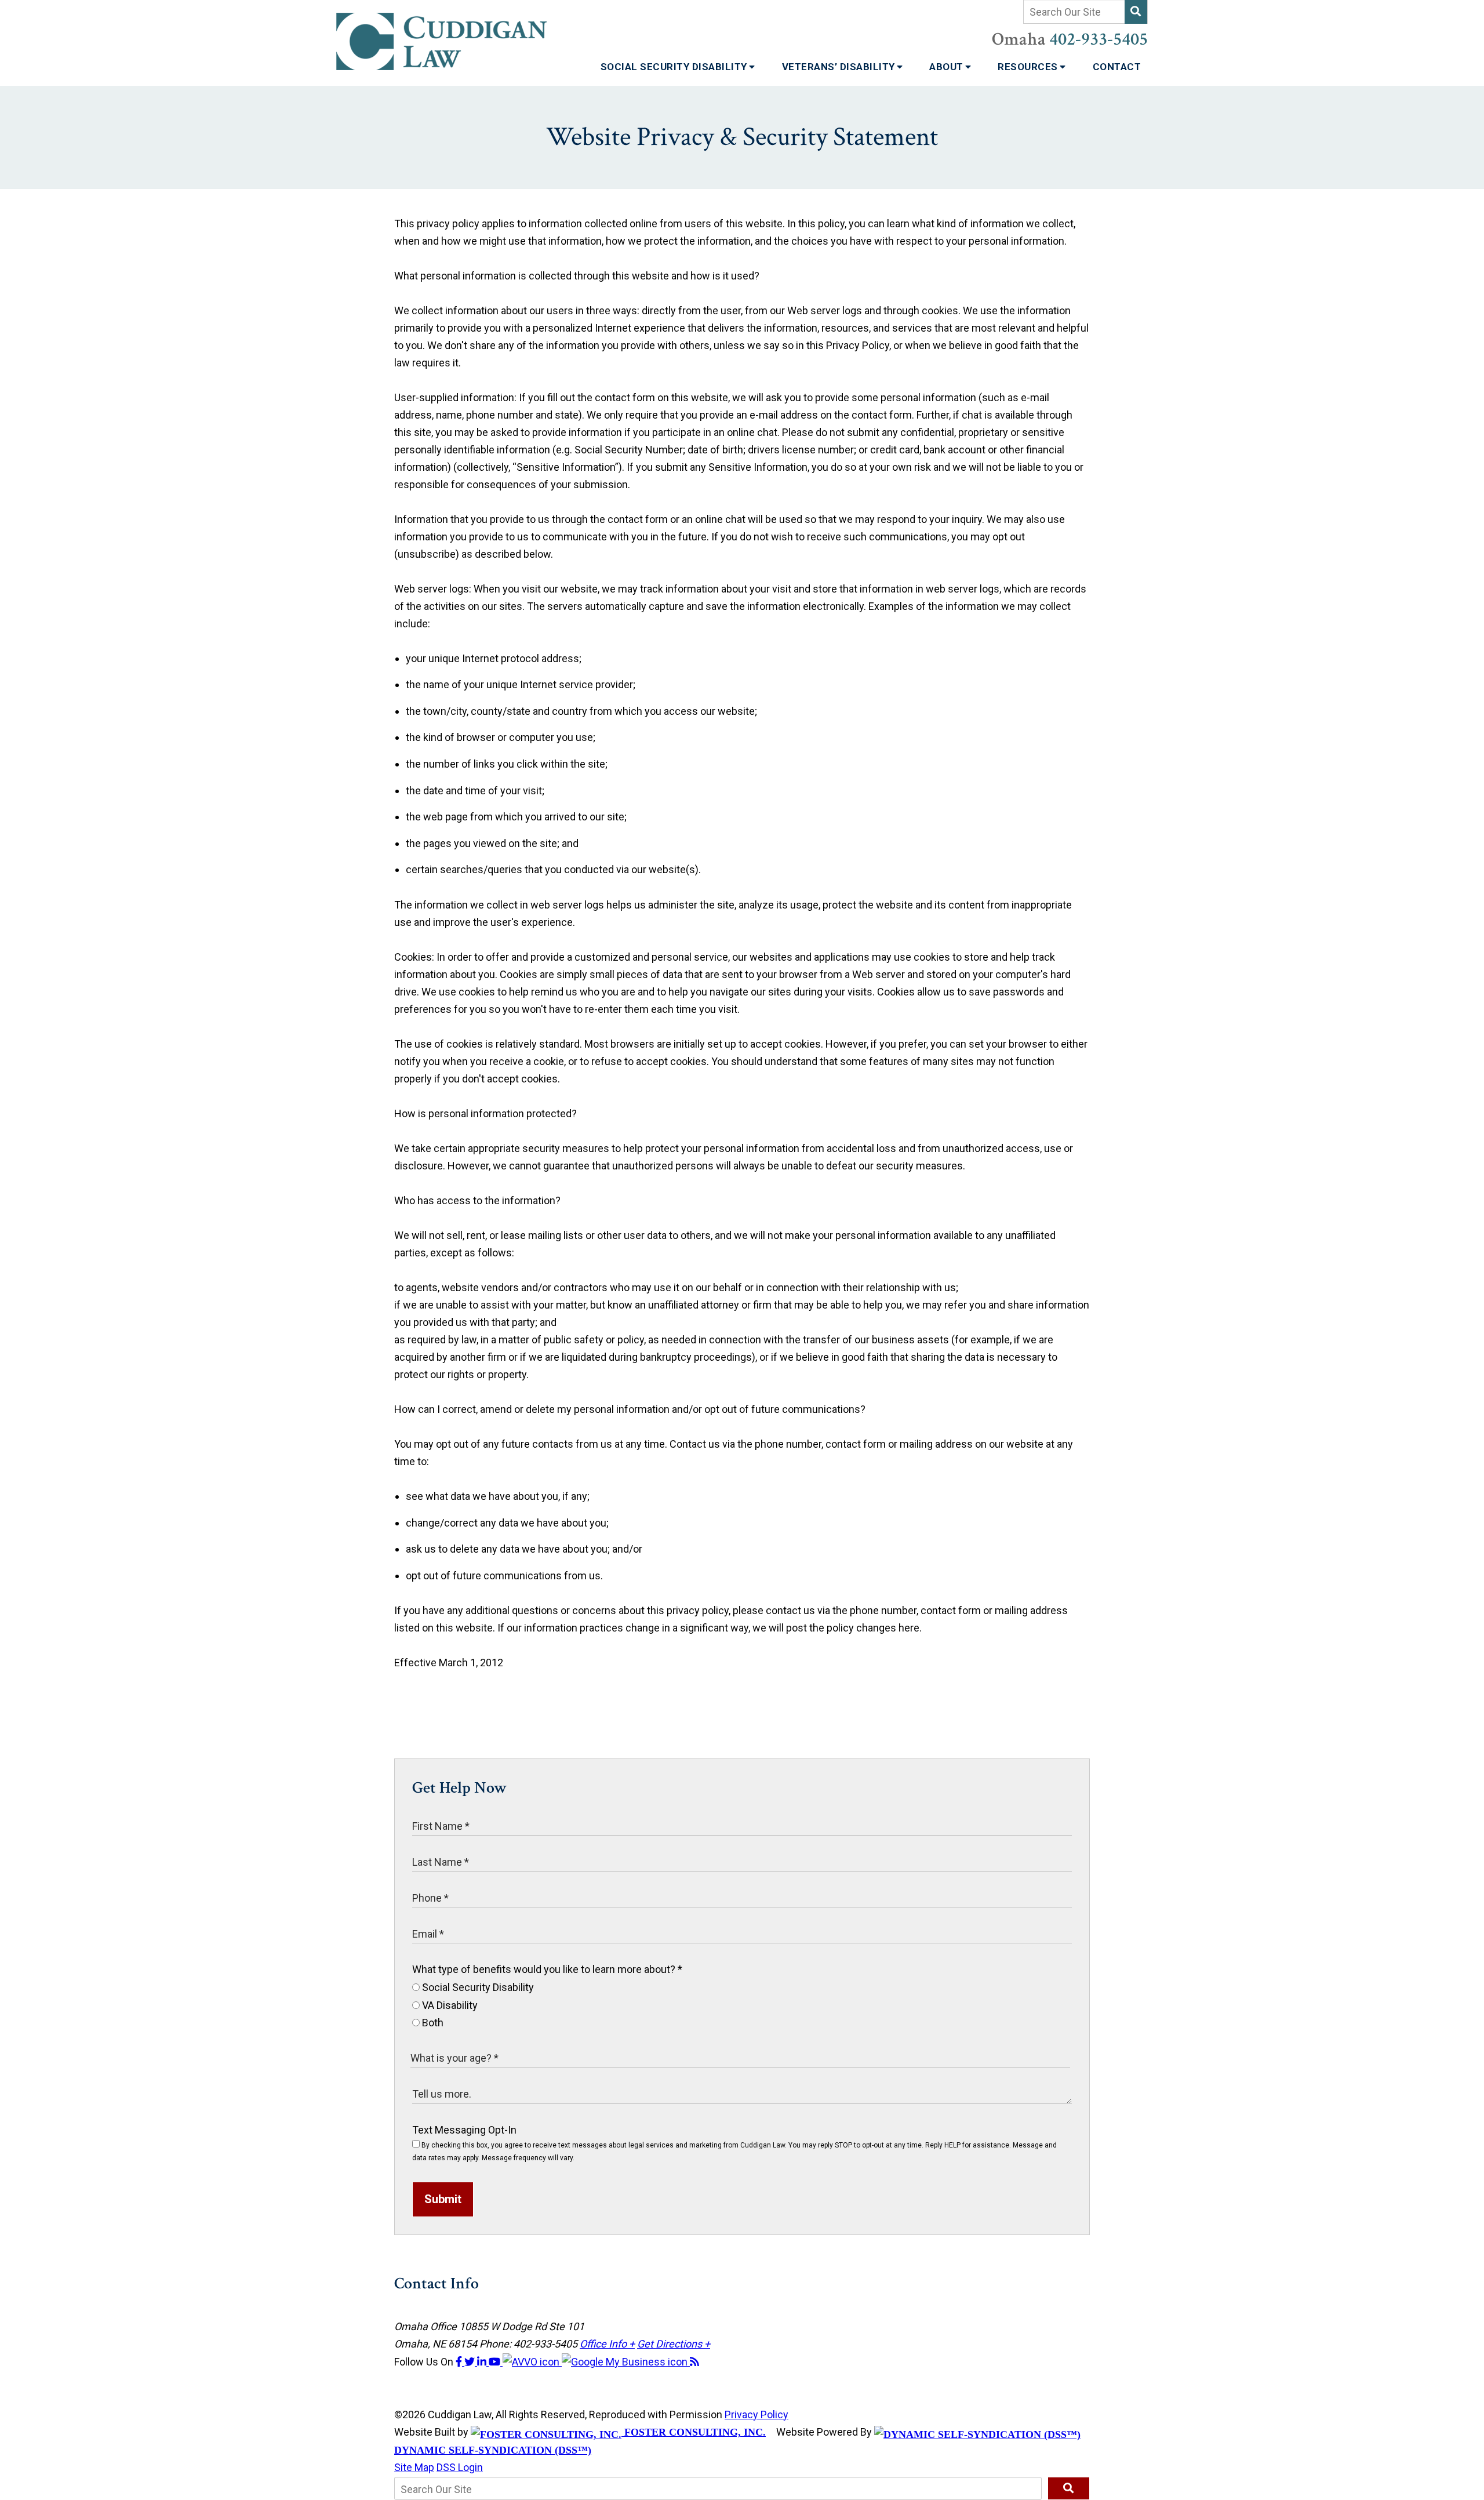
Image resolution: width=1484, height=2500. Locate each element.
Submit (443, 2199)
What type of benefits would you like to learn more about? (547, 1969)
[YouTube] (496, 2362)
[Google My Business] (626, 2362)
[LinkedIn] (483, 2362)
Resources (1029, 67)
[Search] (1136, 12)
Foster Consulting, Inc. (694, 2432)
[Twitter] (471, 2362)
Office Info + (607, 2344)
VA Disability (449, 2005)
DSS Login (460, 2467)
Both (432, 2023)
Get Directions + (674, 2344)
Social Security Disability (675, 67)
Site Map (414, 2467)
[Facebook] (460, 2362)
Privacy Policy (756, 2414)
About (947, 67)
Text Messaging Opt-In (464, 2130)
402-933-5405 (1099, 39)
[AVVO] (532, 2362)
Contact (1117, 67)
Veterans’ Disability (840, 67)
